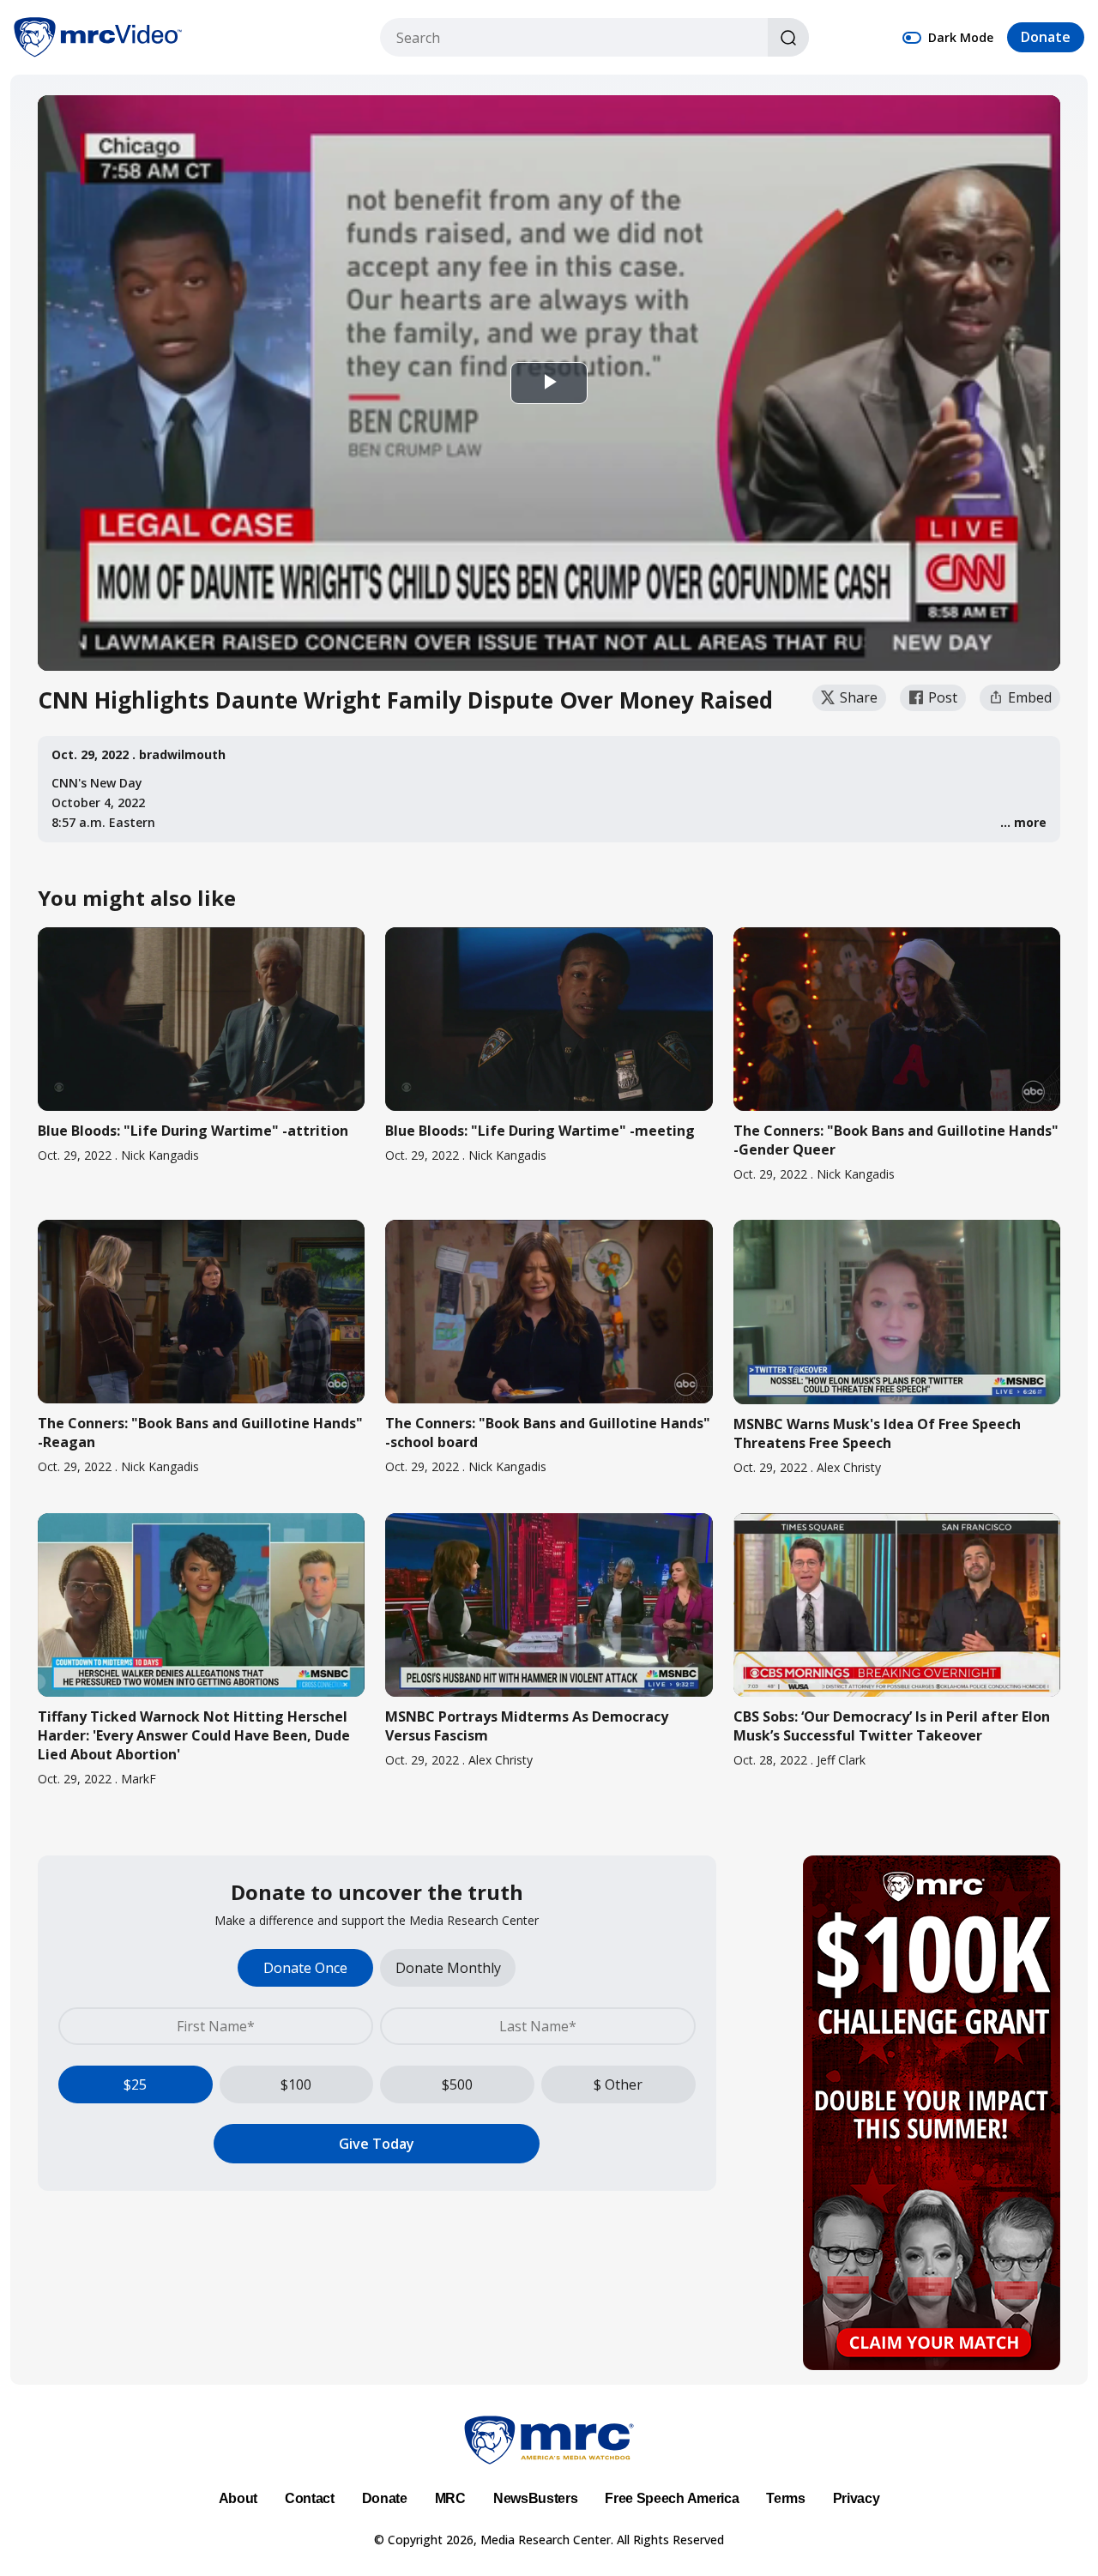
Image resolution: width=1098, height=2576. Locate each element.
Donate (1046, 38)
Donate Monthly (448, 1968)
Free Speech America (672, 2498)
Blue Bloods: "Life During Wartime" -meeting (540, 1131)
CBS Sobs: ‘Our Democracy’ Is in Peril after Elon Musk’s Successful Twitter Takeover (892, 1726)
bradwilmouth (182, 754)
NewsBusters (535, 2498)
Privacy (857, 2498)
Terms (785, 2498)
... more (1023, 822)
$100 (296, 2084)
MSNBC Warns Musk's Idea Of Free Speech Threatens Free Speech (877, 1433)
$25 (135, 2084)
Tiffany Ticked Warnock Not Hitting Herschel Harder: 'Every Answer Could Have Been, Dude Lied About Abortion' (194, 1735)
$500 (457, 2084)
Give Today (377, 2144)
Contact (310, 2498)
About (238, 2498)
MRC (450, 2498)
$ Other (618, 2084)
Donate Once (305, 1968)
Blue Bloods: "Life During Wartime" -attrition (193, 1131)
